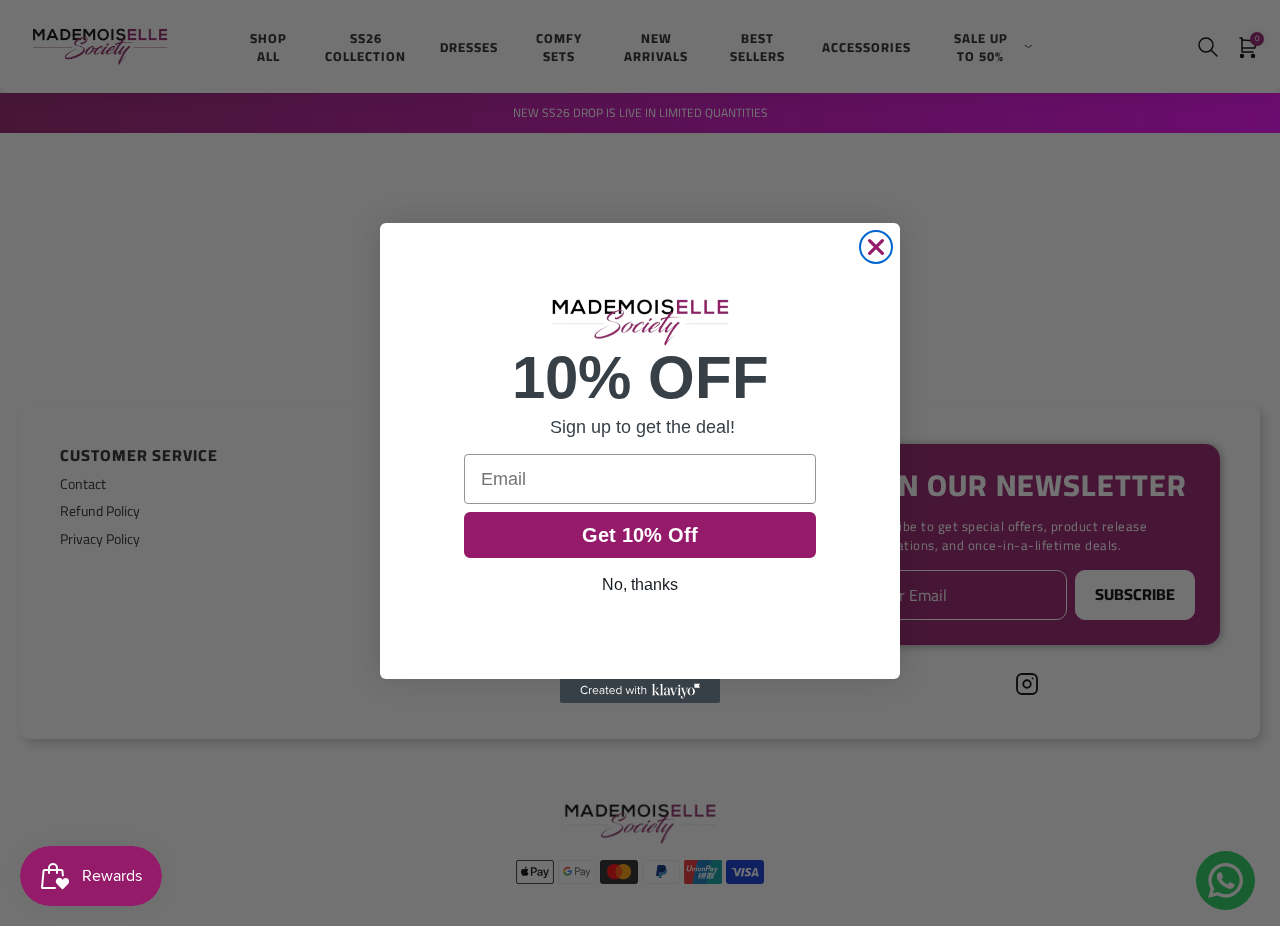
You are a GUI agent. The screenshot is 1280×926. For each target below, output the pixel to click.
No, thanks (640, 584)
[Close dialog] (876, 247)
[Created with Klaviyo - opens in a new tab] (640, 691)
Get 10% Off (640, 535)
